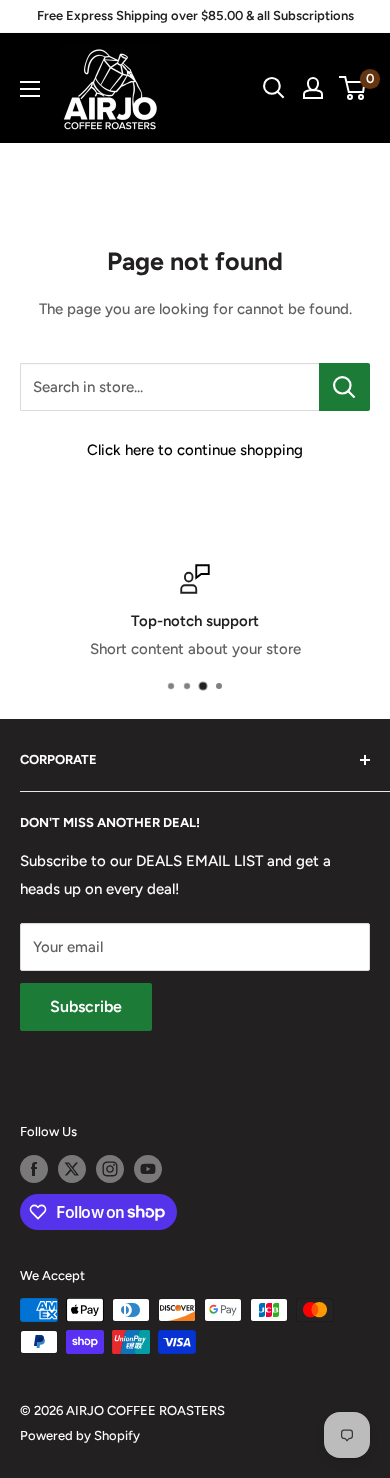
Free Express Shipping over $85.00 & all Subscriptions (195, 15)
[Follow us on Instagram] (110, 1169)
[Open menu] (30, 89)
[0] (353, 88)
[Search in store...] (344, 387)
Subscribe (86, 1006)
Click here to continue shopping (195, 450)
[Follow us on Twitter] (72, 1169)
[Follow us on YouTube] (148, 1169)
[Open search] (274, 88)
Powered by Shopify (80, 1435)
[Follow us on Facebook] (34, 1169)
